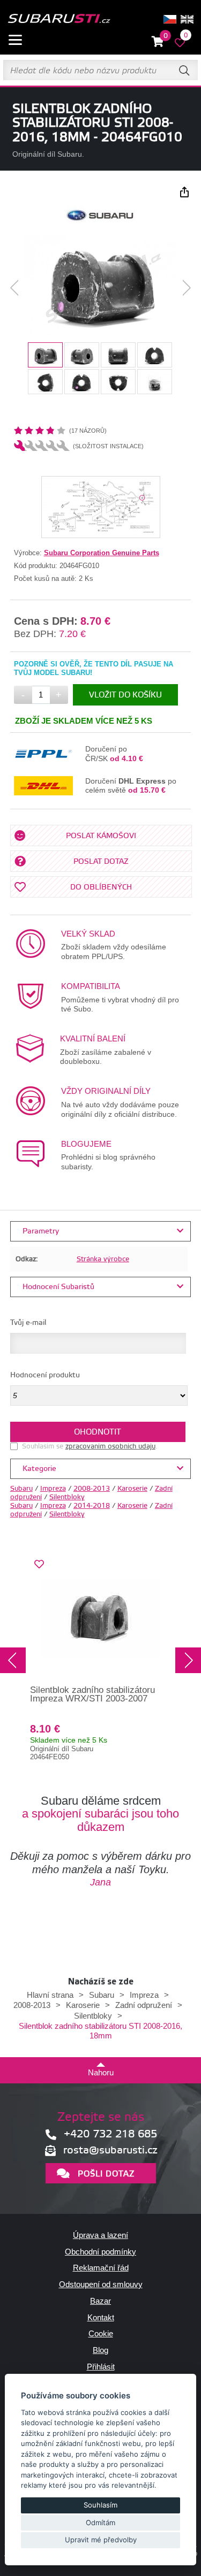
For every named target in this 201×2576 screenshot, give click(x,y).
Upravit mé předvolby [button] (101, 2540)
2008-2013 (92, 1489)
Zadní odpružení (144, 2005)
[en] (187, 19)
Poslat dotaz (101, 862)
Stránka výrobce (103, 1259)
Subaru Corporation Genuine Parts (102, 553)
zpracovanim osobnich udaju (110, 1446)
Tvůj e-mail (28, 1323)
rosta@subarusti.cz (110, 2150)
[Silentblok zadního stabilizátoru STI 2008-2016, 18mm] (100, 287)
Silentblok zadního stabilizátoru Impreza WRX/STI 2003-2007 (92, 1695)
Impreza (53, 1489)
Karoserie (132, 1489)
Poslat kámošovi (101, 836)
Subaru (21, 1489)
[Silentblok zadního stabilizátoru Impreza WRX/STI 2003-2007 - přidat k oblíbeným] (39, 1565)
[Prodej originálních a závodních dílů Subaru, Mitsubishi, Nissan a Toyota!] (59, 19)
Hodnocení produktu (45, 1375)
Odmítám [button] (100, 2523)
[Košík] (158, 42)
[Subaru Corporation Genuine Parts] (100, 225)
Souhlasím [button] (100, 2505)
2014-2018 (92, 1506)
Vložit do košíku (125, 695)
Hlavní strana (50, 1995)
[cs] (170, 19)
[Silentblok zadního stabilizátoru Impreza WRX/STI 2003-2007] (101, 1619)
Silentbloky (67, 1497)
